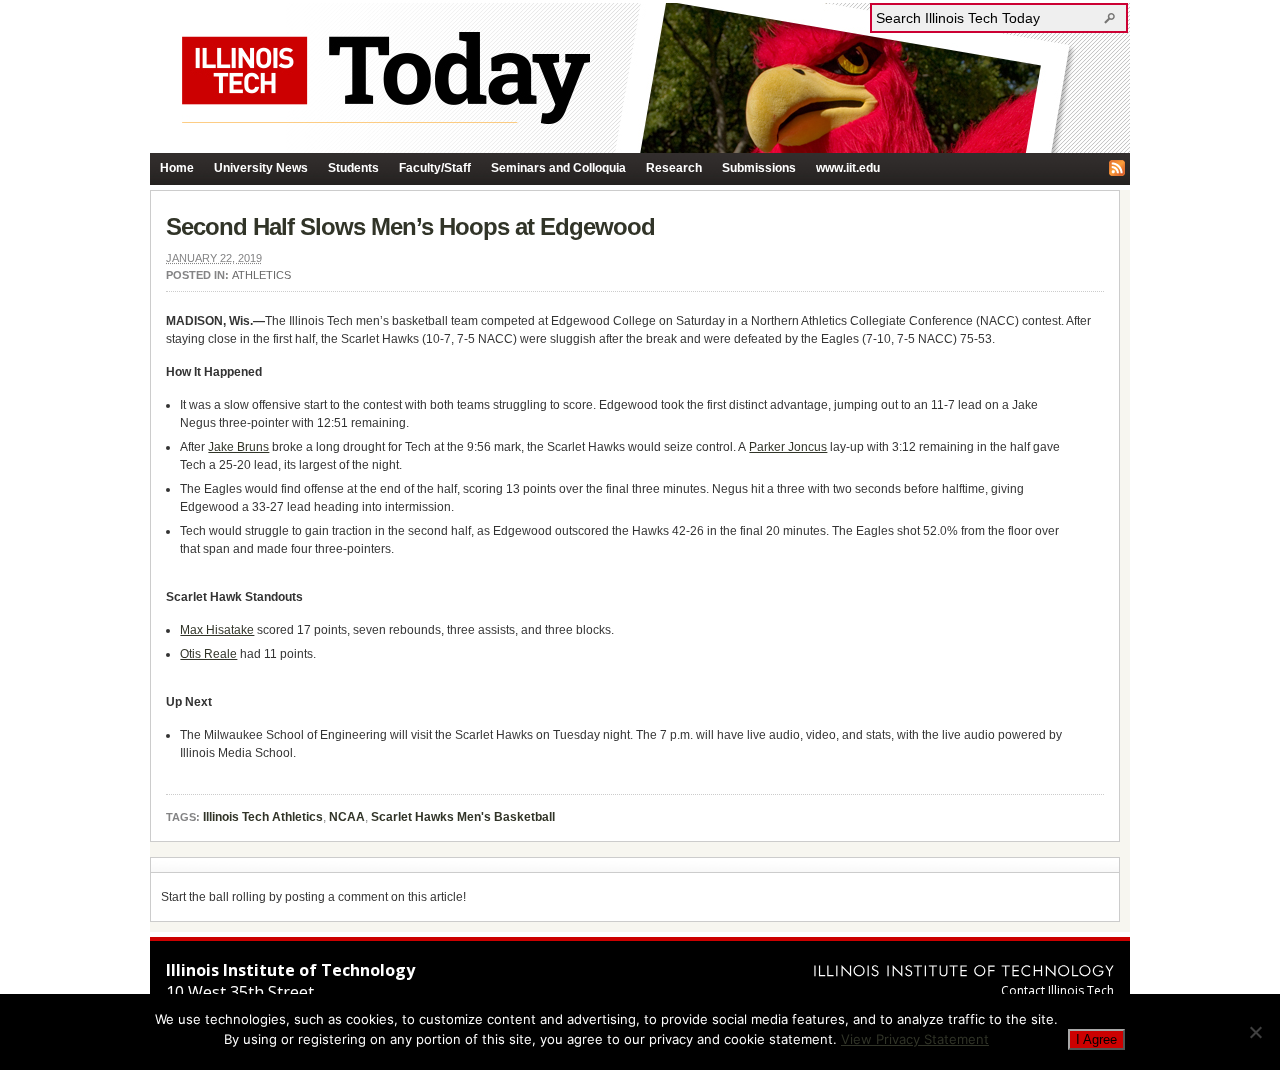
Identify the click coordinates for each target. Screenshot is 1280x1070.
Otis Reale (208, 654)
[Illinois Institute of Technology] (964, 970)
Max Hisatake (217, 630)
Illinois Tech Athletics (263, 817)
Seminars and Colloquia (558, 168)
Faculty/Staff (435, 168)
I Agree (1096, 1039)
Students (353, 168)
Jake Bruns (238, 447)
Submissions (759, 168)
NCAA (347, 817)
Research (674, 168)
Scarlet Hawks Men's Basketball (463, 817)
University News (261, 168)
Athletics (261, 275)
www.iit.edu (848, 168)
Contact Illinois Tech (1057, 990)
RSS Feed (1117, 168)
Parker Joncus (788, 447)
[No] (1255, 1032)
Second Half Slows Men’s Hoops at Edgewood (410, 226)
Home (177, 168)
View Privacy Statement (915, 1039)
